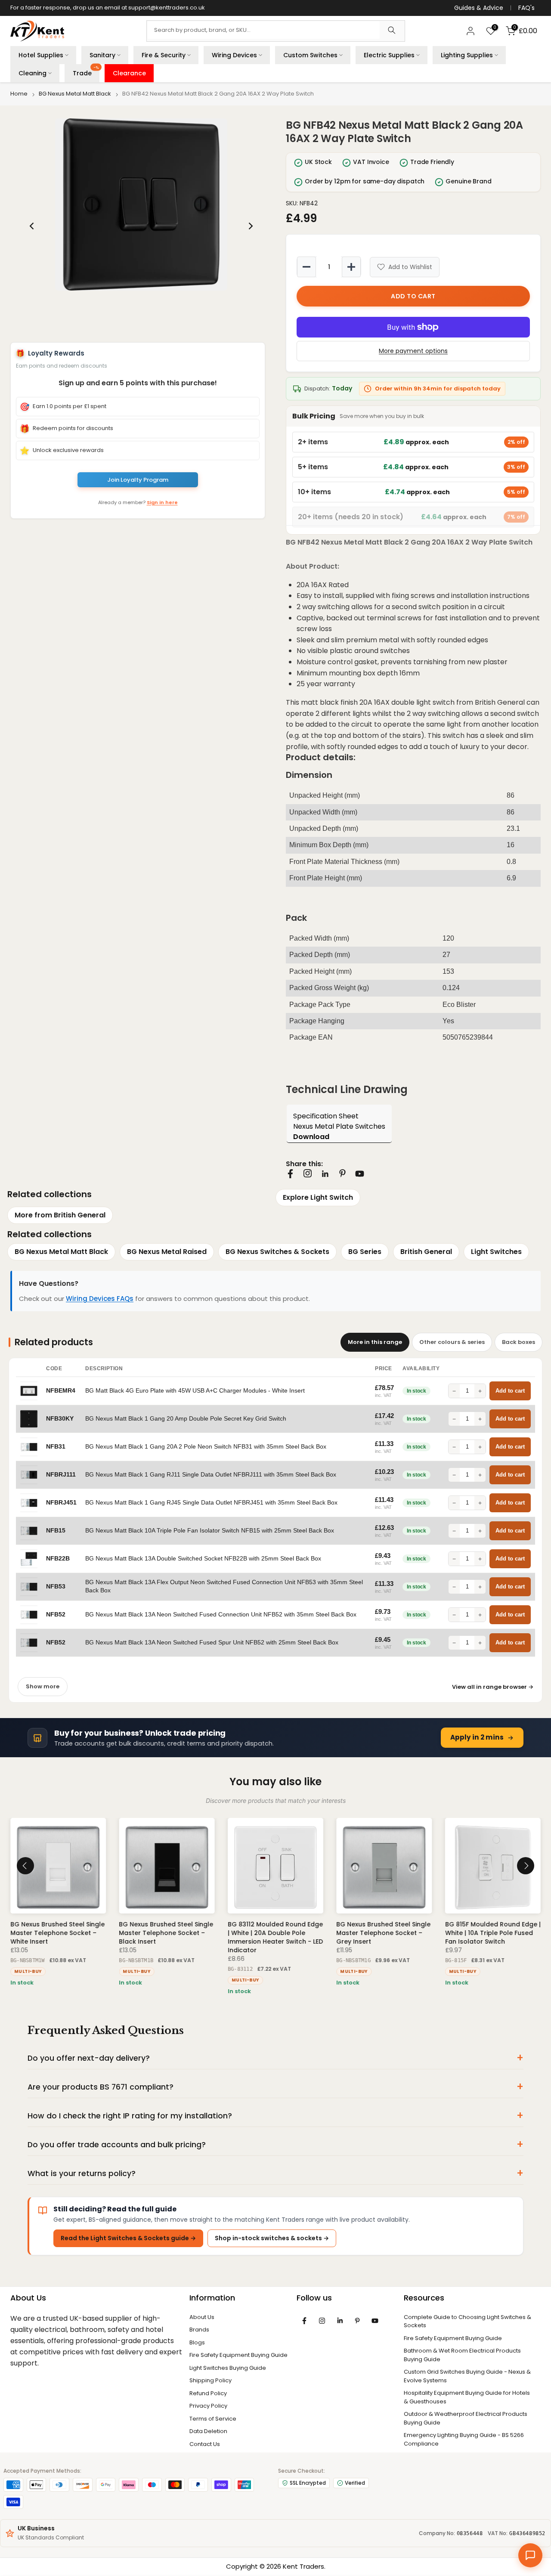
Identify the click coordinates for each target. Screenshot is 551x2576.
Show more (43, 1686)
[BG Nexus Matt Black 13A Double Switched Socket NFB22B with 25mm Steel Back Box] (29, 1559)
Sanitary (102, 55)
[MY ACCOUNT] (471, 31)
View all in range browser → (493, 1687)
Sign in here (162, 502)
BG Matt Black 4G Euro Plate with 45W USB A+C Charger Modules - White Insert (195, 1391)
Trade (86, 71)
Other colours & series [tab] (452, 1342)
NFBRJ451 (61, 1503)
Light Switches (496, 1252)
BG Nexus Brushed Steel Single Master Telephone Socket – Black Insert (166, 1933)
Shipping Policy (210, 2380)
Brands (199, 2330)
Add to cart (510, 1391)
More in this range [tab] (375, 1342)
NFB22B (58, 1559)
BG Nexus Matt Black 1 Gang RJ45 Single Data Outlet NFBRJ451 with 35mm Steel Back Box (211, 1503)
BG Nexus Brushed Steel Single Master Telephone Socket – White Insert (57, 1933)
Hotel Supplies (41, 55)
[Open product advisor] (530, 2555)
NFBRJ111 (61, 1475)
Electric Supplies (389, 55)
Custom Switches (310, 55)
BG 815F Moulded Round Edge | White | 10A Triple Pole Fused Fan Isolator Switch (493, 1933)
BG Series (365, 1252)
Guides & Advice (479, 8)
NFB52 (56, 1615)
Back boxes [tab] (518, 1342)
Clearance (129, 73)
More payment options (413, 351)
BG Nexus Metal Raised (167, 1252)
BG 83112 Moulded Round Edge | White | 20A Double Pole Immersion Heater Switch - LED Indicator (275, 1938)
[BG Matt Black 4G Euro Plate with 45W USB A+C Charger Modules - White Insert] (29, 1391)
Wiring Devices (234, 55)
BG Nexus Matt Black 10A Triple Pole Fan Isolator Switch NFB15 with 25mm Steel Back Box (210, 1531)
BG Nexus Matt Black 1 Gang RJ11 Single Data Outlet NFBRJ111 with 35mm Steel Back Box (211, 1475)
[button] (141, 204)
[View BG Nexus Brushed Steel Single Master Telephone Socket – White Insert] (58, 1866)
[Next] (250, 226)
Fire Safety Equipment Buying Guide (238, 2355)
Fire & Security (164, 55)
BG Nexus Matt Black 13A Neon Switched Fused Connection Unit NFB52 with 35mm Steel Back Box (221, 1615)
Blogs (197, 2342)
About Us (202, 2317)
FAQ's (526, 8)
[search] (392, 31)
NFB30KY (60, 1419)
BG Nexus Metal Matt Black (75, 94)
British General (426, 1252)
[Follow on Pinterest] (342, 1173)
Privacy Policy (208, 2406)
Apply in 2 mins (477, 1737)
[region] (141, 226)
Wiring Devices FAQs (100, 1299)
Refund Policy (208, 2393)
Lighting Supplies (467, 55)
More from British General (60, 1215)
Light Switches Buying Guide (228, 2368)
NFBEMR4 (61, 1391)
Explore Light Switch (318, 1197)
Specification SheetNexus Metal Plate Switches (339, 1126)
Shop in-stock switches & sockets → (272, 2238)
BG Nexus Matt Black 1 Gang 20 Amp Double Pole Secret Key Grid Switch (186, 1419)
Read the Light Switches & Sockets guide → (128, 2238)
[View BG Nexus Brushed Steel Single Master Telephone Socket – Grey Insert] (384, 1866)
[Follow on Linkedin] (325, 1174)
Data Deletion (208, 2431)
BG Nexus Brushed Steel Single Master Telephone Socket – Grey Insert (383, 1933)
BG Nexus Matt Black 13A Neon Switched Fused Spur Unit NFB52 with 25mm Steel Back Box (212, 1643)
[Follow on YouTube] (360, 1174)
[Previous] (32, 226)
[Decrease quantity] (306, 267)
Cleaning (33, 73)
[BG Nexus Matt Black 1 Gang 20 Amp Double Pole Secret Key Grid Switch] (29, 1419)
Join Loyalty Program (138, 480)
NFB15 (56, 1531)
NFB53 (56, 1587)
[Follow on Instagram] (308, 1173)
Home (19, 94)
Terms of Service (213, 2419)
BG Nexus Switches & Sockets (277, 1252)
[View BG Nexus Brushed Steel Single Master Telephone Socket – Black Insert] (167, 1866)
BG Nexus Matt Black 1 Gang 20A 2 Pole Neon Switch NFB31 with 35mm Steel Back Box (206, 1447)
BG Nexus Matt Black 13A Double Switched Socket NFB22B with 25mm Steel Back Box (203, 1559)
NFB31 (56, 1447)
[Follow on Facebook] (290, 1174)
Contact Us (205, 2444)
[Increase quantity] (351, 267)
